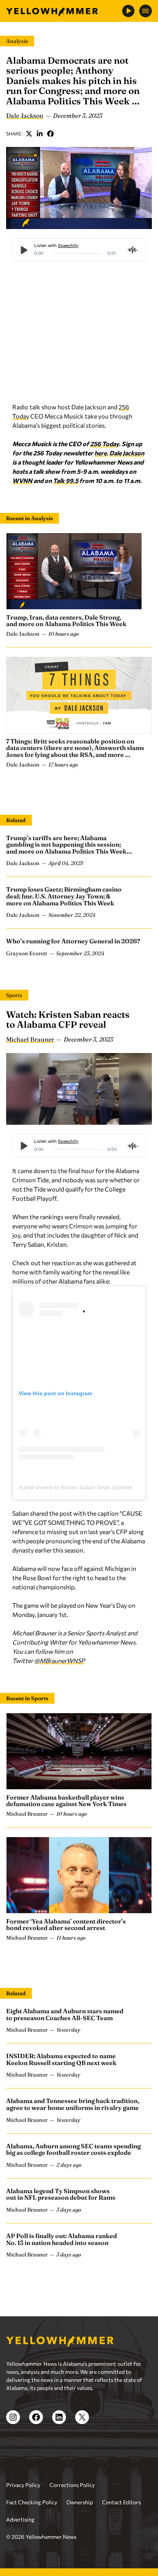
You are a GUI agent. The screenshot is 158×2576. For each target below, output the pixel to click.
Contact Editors (121, 2502)
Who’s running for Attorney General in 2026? (73, 941)
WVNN (22, 480)
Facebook (51, 133)
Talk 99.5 (66, 480)
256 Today (105, 444)
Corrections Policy (72, 2485)
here (100, 453)
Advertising (20, 2519)
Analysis (17, 41)
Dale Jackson (25, 115)
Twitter (29, 133)
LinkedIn (40, 133)
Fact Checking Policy (32, 2502)
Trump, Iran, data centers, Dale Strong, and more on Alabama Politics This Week (66, 621)
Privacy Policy (23, 2485)
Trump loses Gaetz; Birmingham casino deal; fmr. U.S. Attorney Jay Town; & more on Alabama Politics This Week (64, 896)
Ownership (80, 2502)
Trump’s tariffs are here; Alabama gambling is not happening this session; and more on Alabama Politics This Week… (69, 845)
